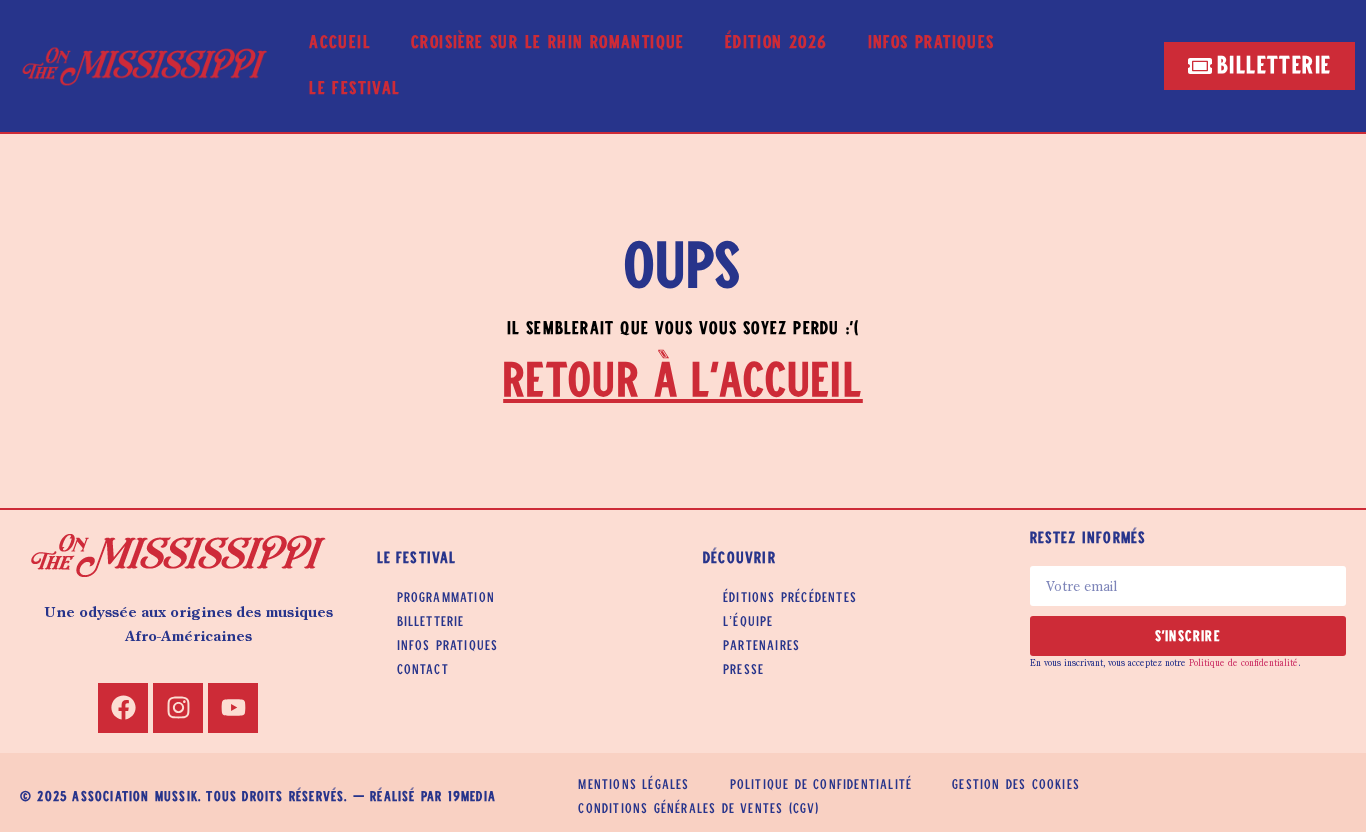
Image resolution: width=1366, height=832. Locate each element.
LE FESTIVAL (354, 89)
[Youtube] (233, 708)
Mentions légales (633, 785)
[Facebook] (123, 708)
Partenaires (761, 646)
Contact (423, 670)
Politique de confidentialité (1243, 663)
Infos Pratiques (931, 43)
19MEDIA (472, 797)
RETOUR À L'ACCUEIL (683, 382)
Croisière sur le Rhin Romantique (548, 43)
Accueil (340, 43)
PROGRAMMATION (446, 598)
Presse (743, 670)
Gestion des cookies (1016, 785)
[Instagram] (178, 708)
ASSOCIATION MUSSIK (135, 797)
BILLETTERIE (431, 622)
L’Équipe (748, 622)
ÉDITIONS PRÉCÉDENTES (790, 598)
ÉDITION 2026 (776, 43)
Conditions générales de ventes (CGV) (698, 809)
